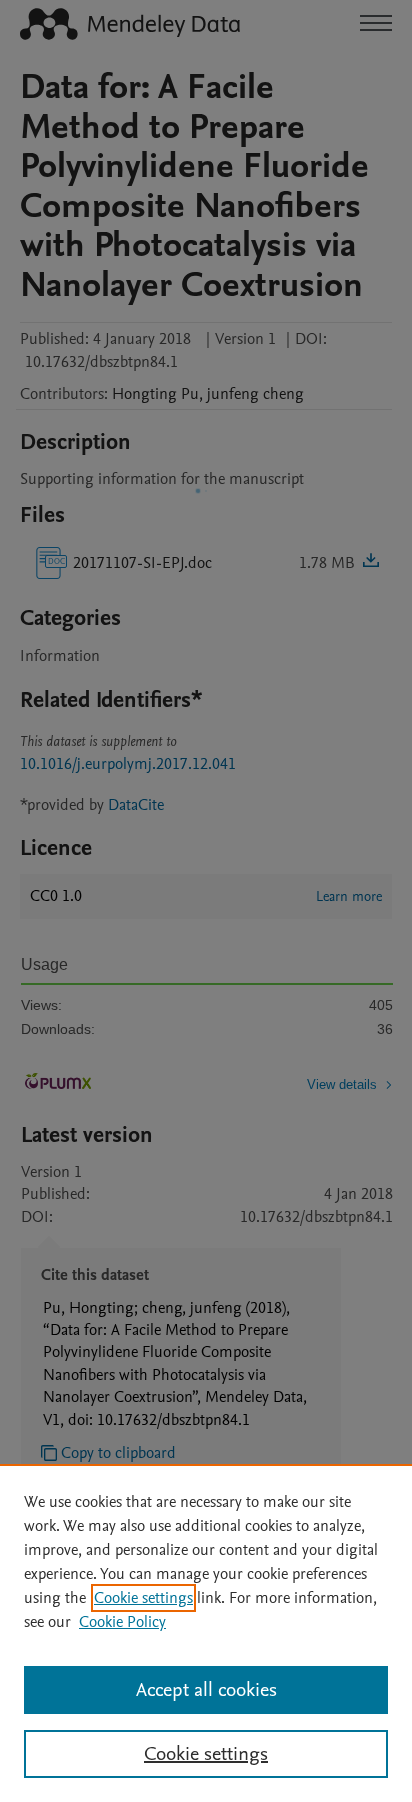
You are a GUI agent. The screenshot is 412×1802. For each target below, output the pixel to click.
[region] (206, 1633)
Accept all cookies (206, 1690)
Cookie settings (143, 1598)
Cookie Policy (122, 1622)
